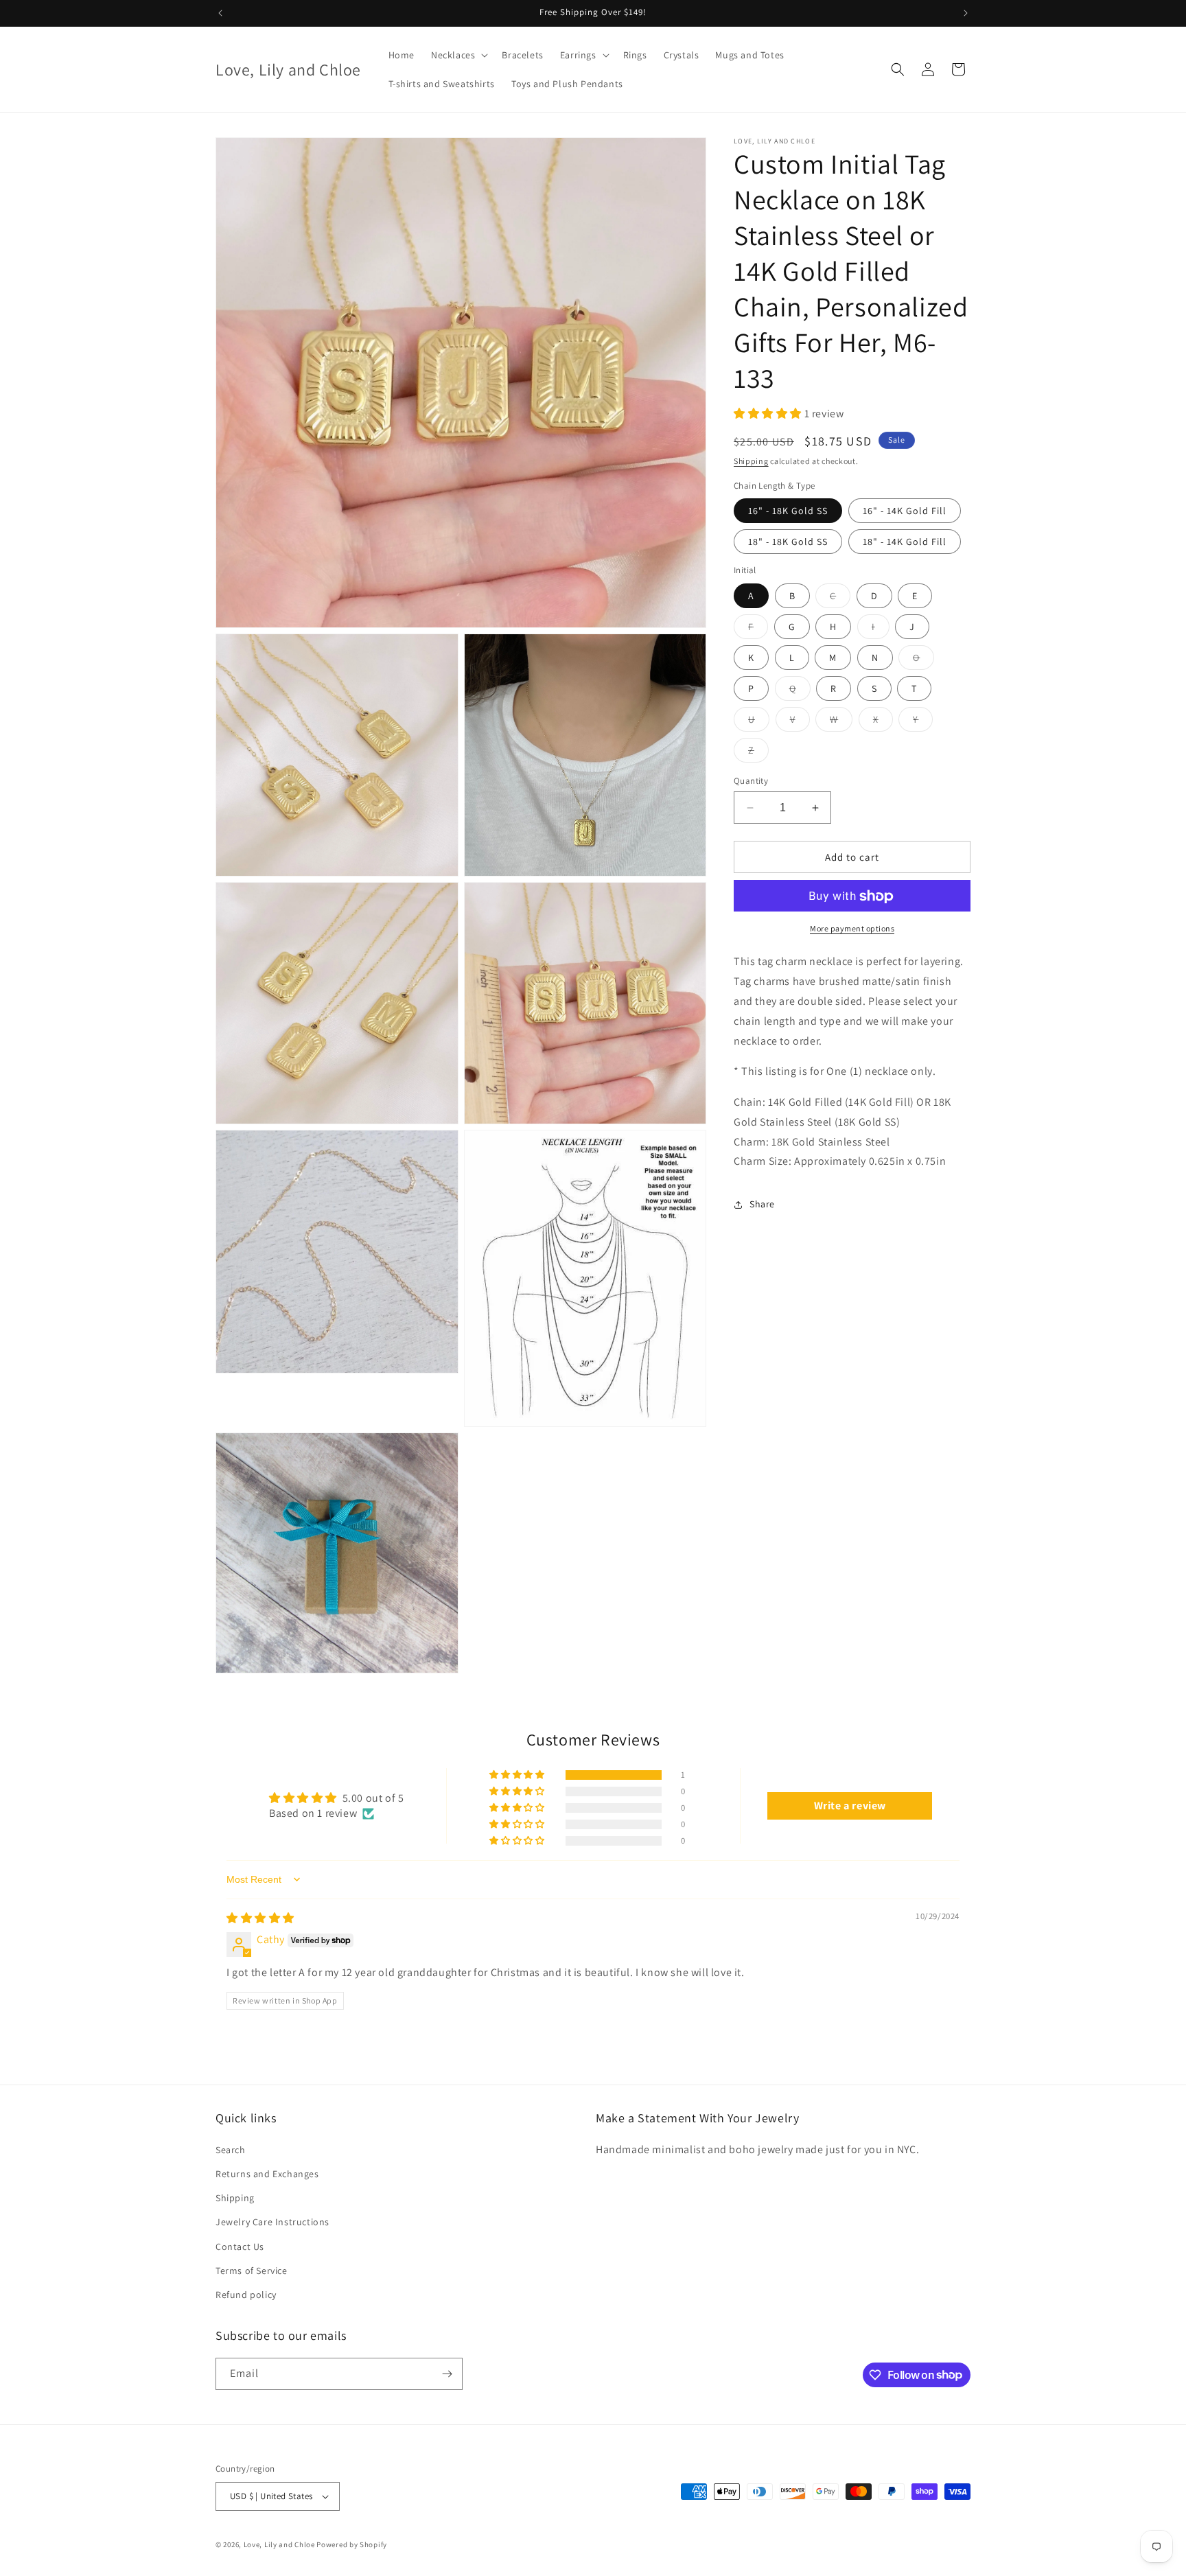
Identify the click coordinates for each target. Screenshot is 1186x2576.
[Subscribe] (447, 2374)
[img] (260, 1918)
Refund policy (246, 2295)
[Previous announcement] (220, 13)
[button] (458, 55)
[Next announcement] (966, 13)
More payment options (852, 929)
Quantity (751, 781)
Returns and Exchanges (267, 2174)
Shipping (751, 462)
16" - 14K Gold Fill (905, 511)
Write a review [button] (850, 1806)
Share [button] (762, 1204)
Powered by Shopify (352, 2544)
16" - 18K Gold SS (788, 511)
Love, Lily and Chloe (279, 2544)
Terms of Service (252, 2271)
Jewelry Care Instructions (272, 2222)
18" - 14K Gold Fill (905, 542)
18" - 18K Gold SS (788, 542)
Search (231, 2150)
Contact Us (240, 2247)
